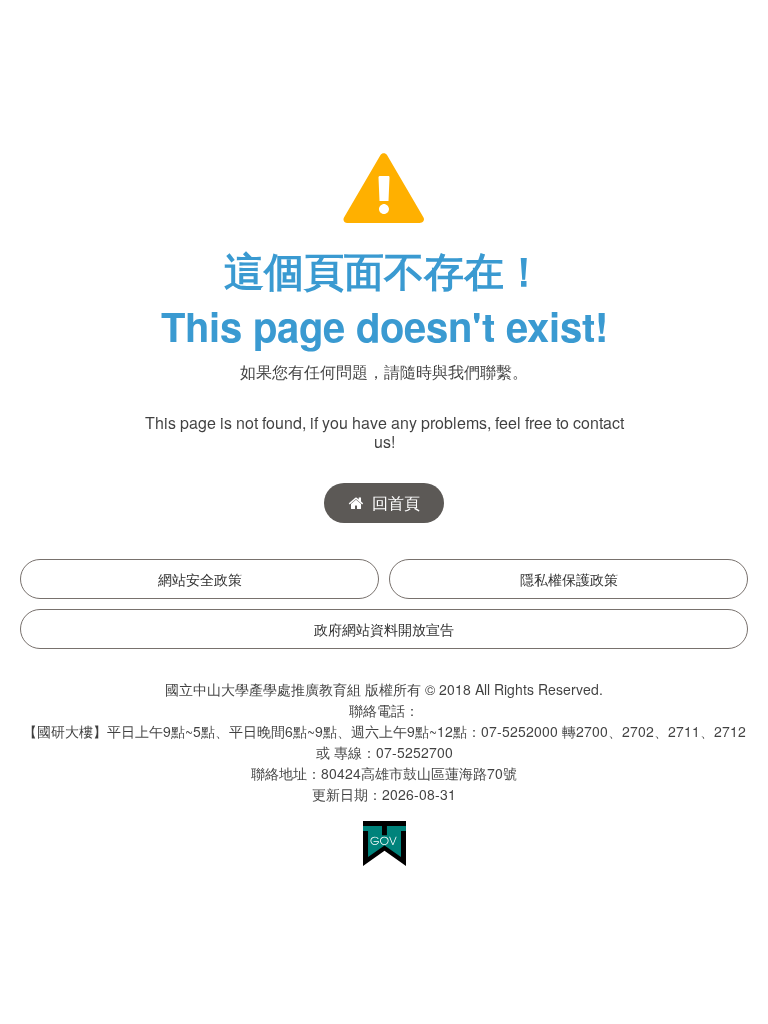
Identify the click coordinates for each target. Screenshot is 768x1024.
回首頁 (396, 502)
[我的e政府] (384, 841)
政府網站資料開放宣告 (384, 629)
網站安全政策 (200, 579)
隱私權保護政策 (569, 579)
